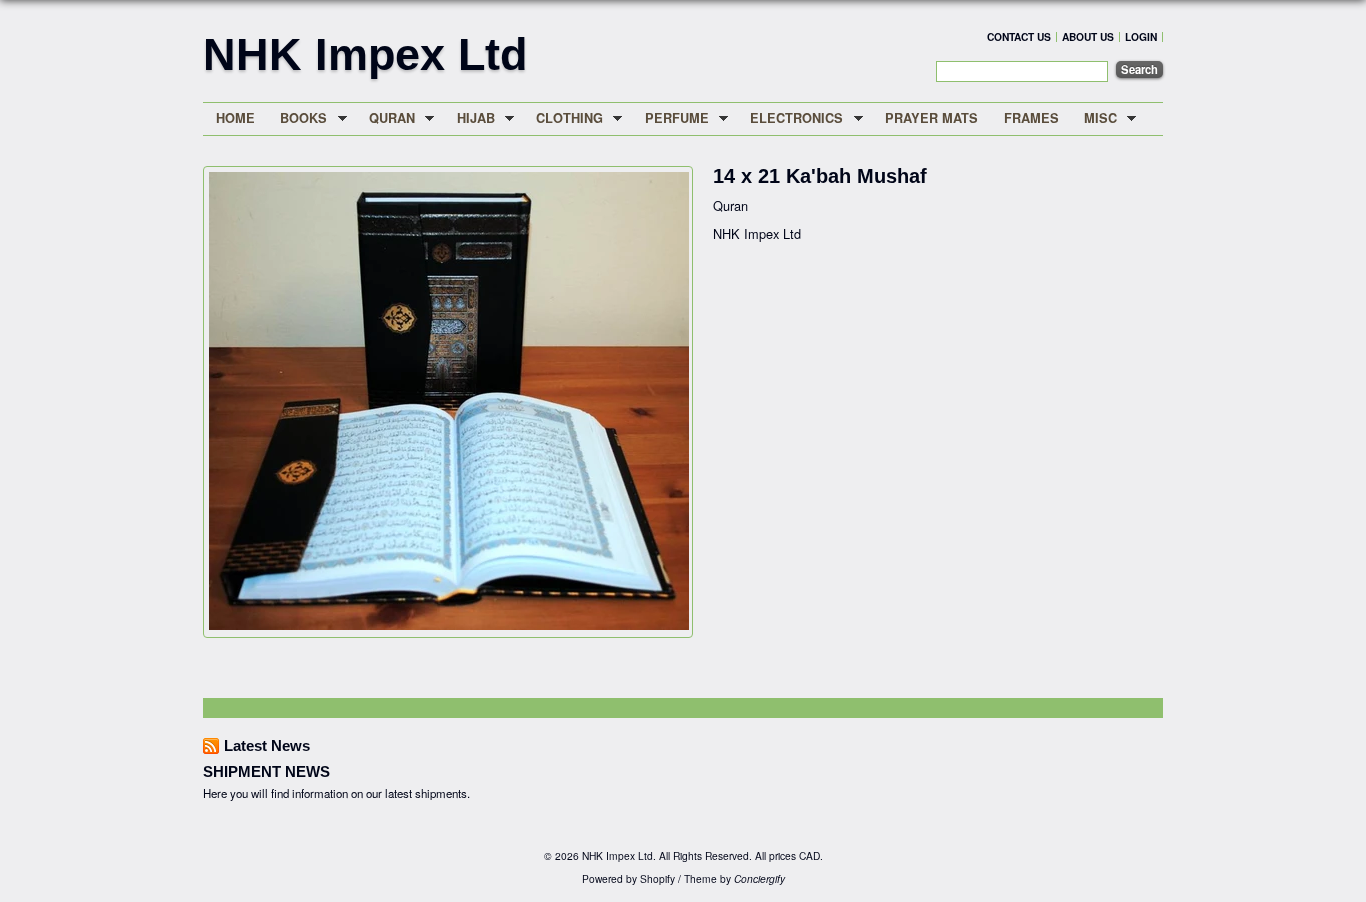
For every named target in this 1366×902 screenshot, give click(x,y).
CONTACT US (1019, 36)
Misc (1094, 118)
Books (298, 118)
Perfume (670, 118)
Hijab (469, 118)
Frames (1031, 118)
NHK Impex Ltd (365, 54)
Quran (385, 118)
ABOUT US (1088, 36)
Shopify (657, 878)
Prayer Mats (931, 118)
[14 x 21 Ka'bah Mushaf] (449, 624)
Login (1141, 36)
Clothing (563, 118)
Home (235, 118)
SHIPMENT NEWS (266, 771)
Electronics (791, 118)
